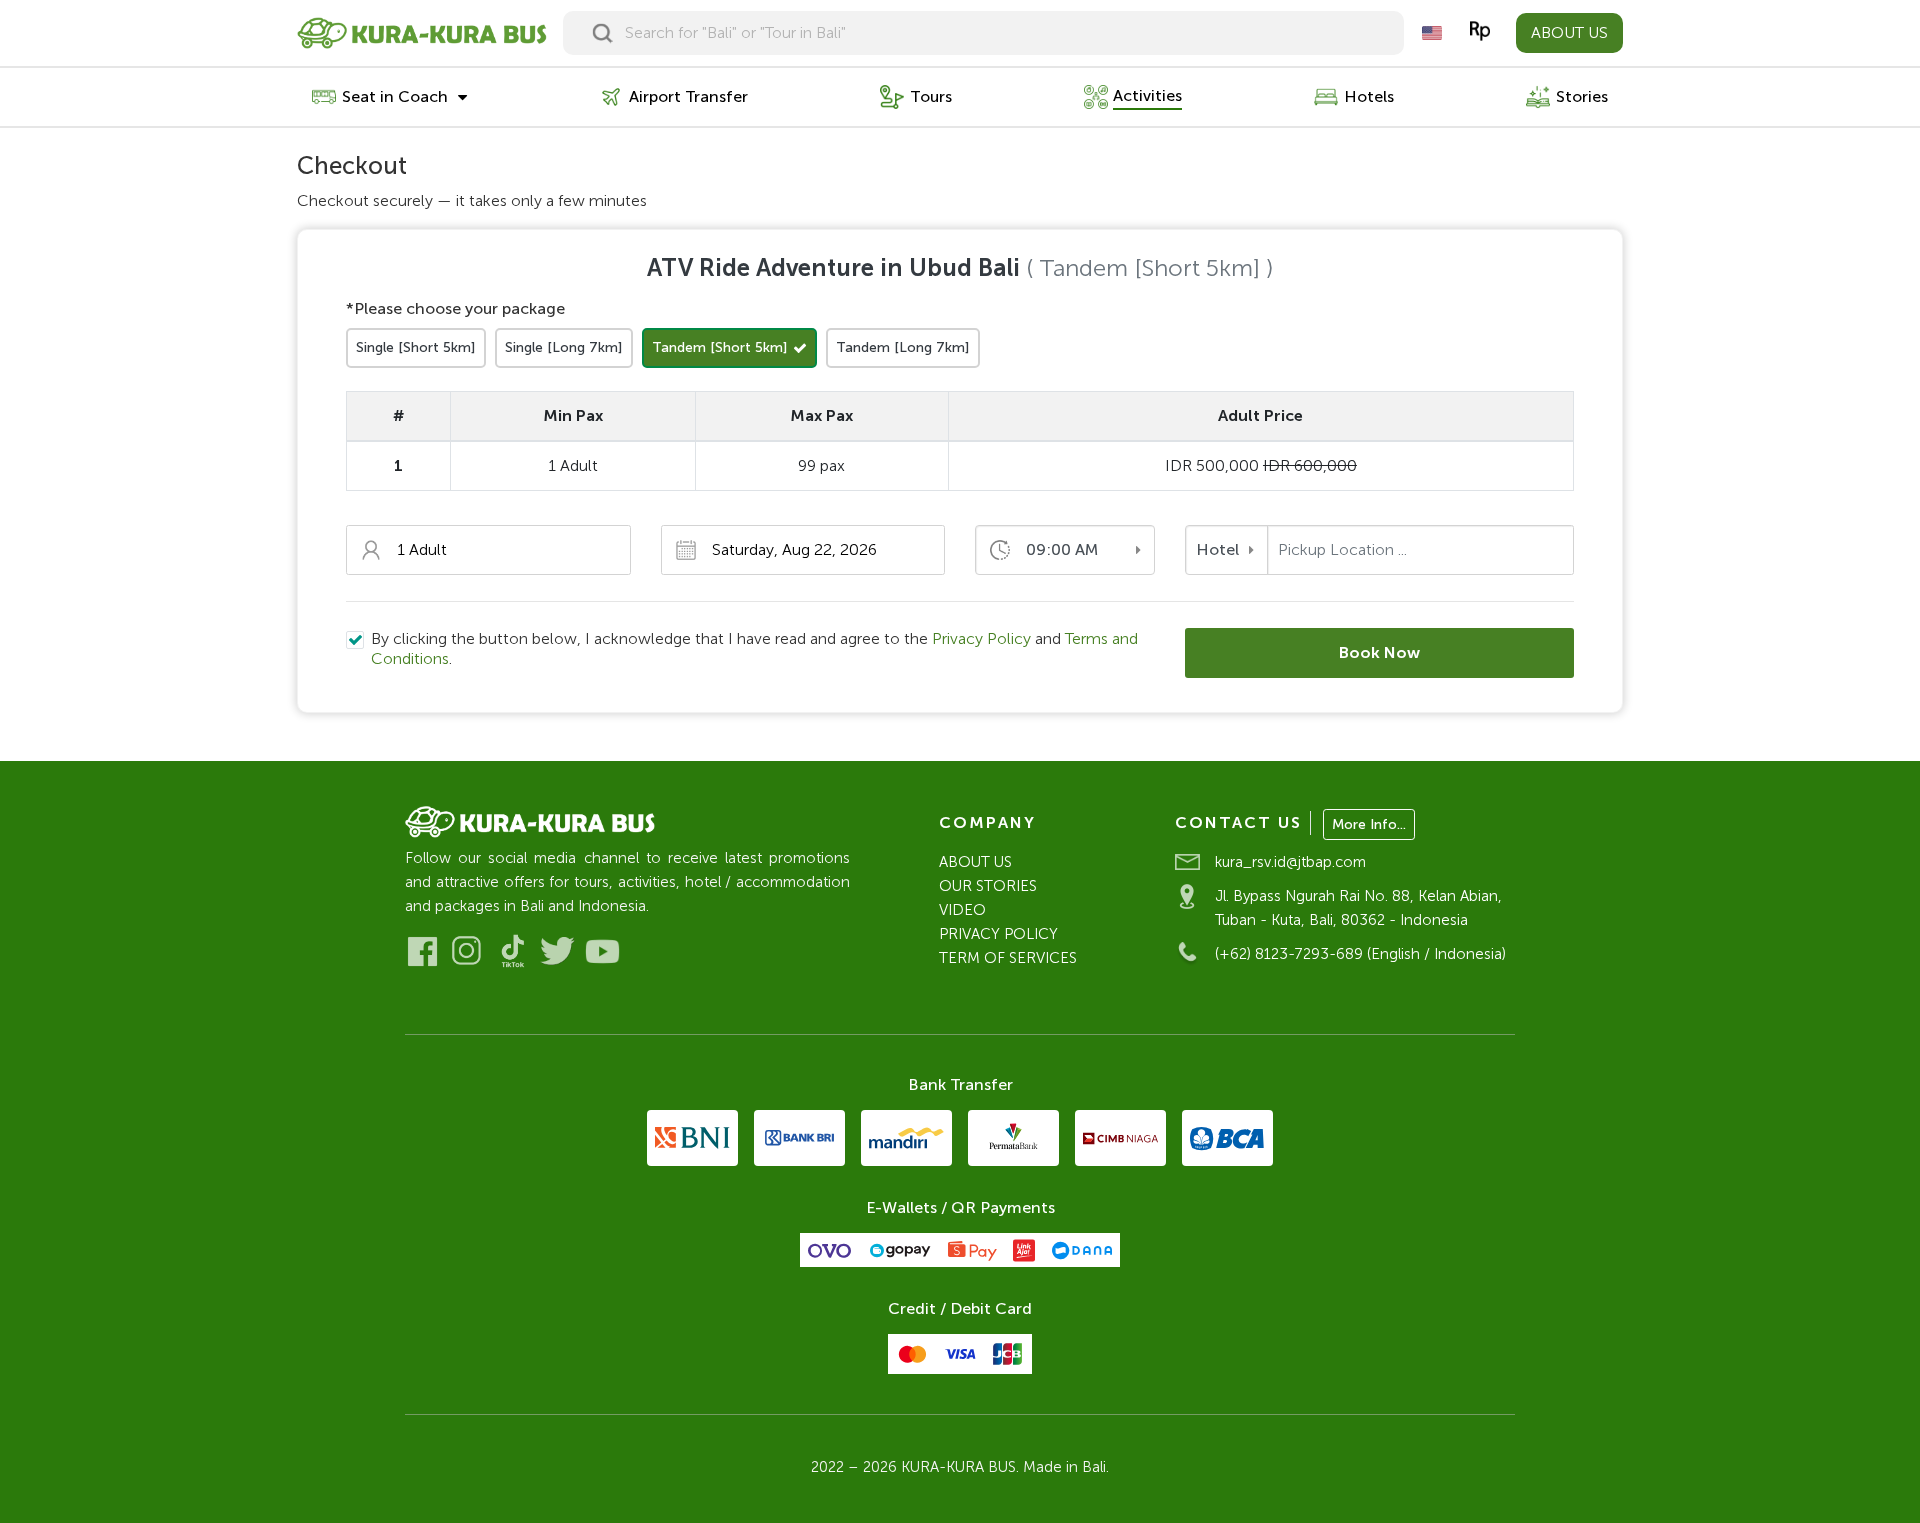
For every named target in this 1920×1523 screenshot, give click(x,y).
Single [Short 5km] (416, 347)
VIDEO (962, 910)
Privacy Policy (981, 638)
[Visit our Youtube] (602, 951)
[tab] (416, 348)
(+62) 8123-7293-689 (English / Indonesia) (1360, 954)
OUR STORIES (988, 886)
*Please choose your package (455, 308)
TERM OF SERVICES (1008, 958)
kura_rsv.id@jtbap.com (1290, 862)
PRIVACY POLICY (998, 934)
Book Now (1379, 652)
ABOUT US (1569, 32)
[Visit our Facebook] (422, 951)
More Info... (1369, 824)
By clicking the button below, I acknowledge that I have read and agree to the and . (754, 648)
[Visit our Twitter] (557, 951)
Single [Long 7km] (564, 347)
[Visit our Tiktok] (512, 951)
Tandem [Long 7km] (903, 347)
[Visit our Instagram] (467, 951)
